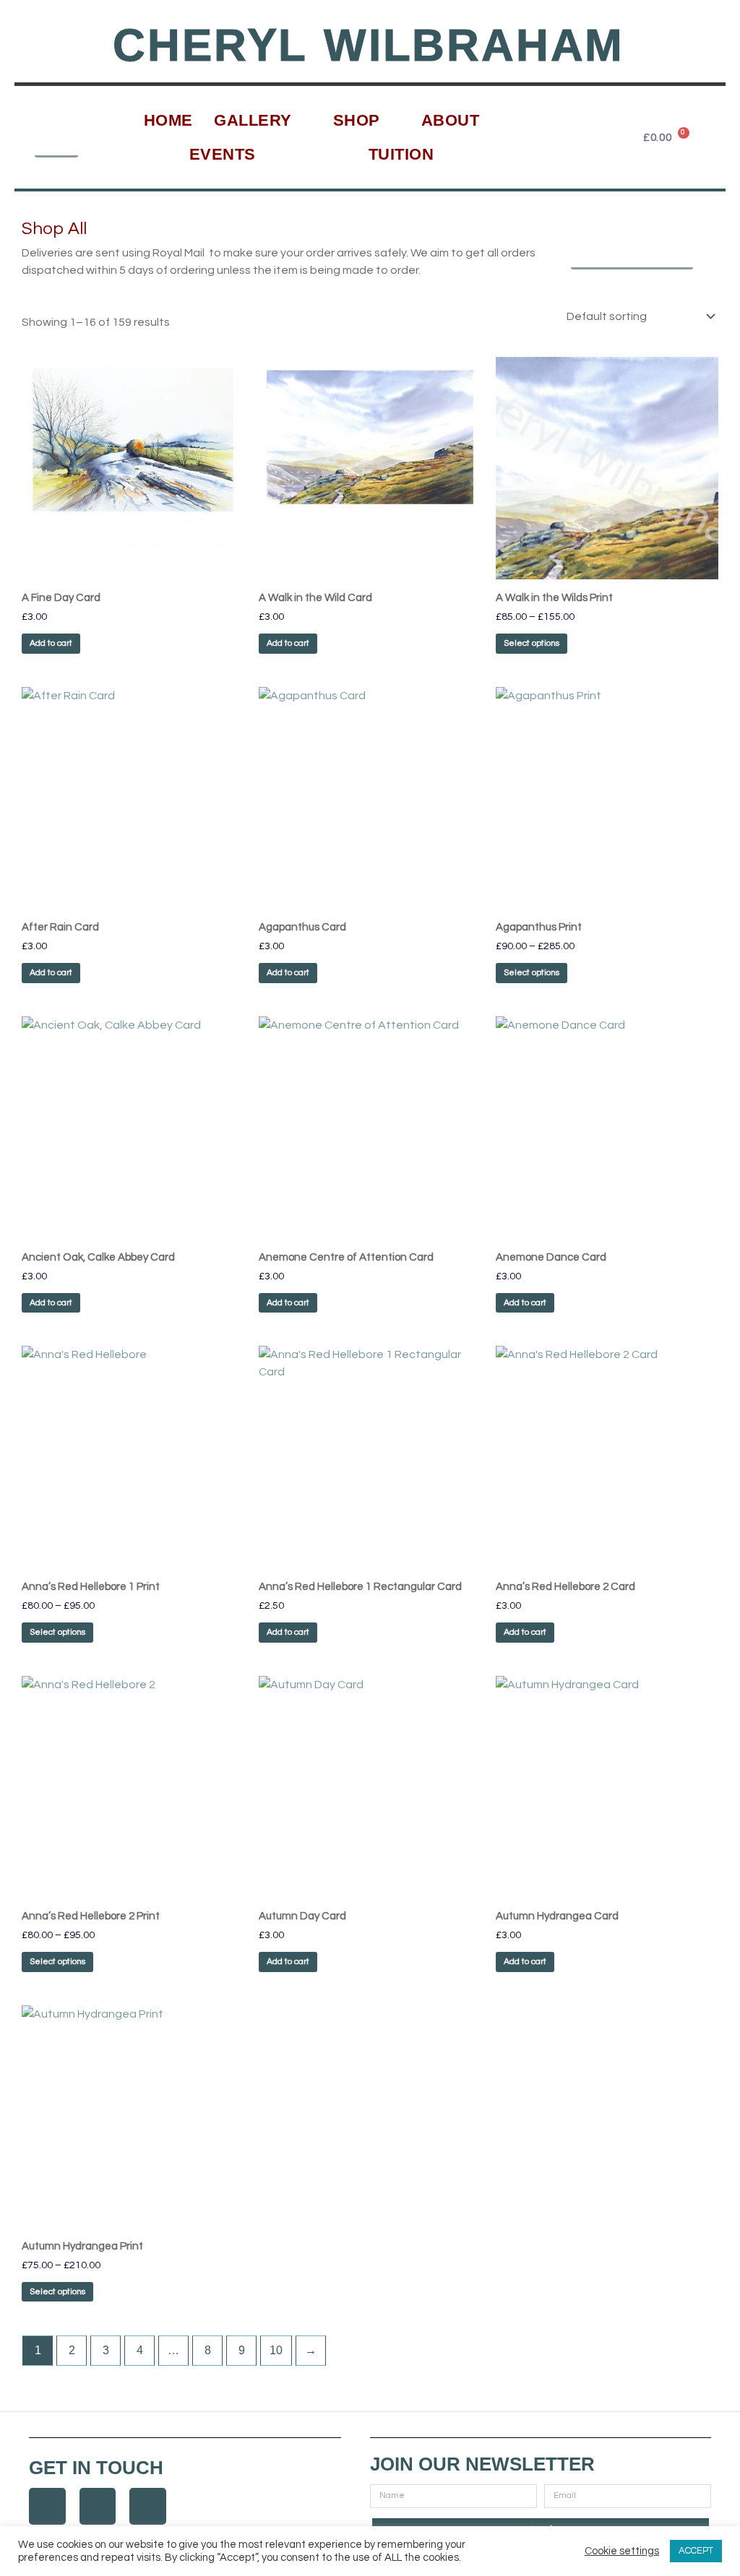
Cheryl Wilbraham (369, 45)
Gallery (253, 120)
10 (276, 2350)
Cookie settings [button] (622, 2551)
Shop (357, 120)
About (451, 120)
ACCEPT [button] (696, 2551)
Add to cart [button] (51, 643)
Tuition (401, 154)
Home (168, 120)
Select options (532, 643)
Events (223, 154)
